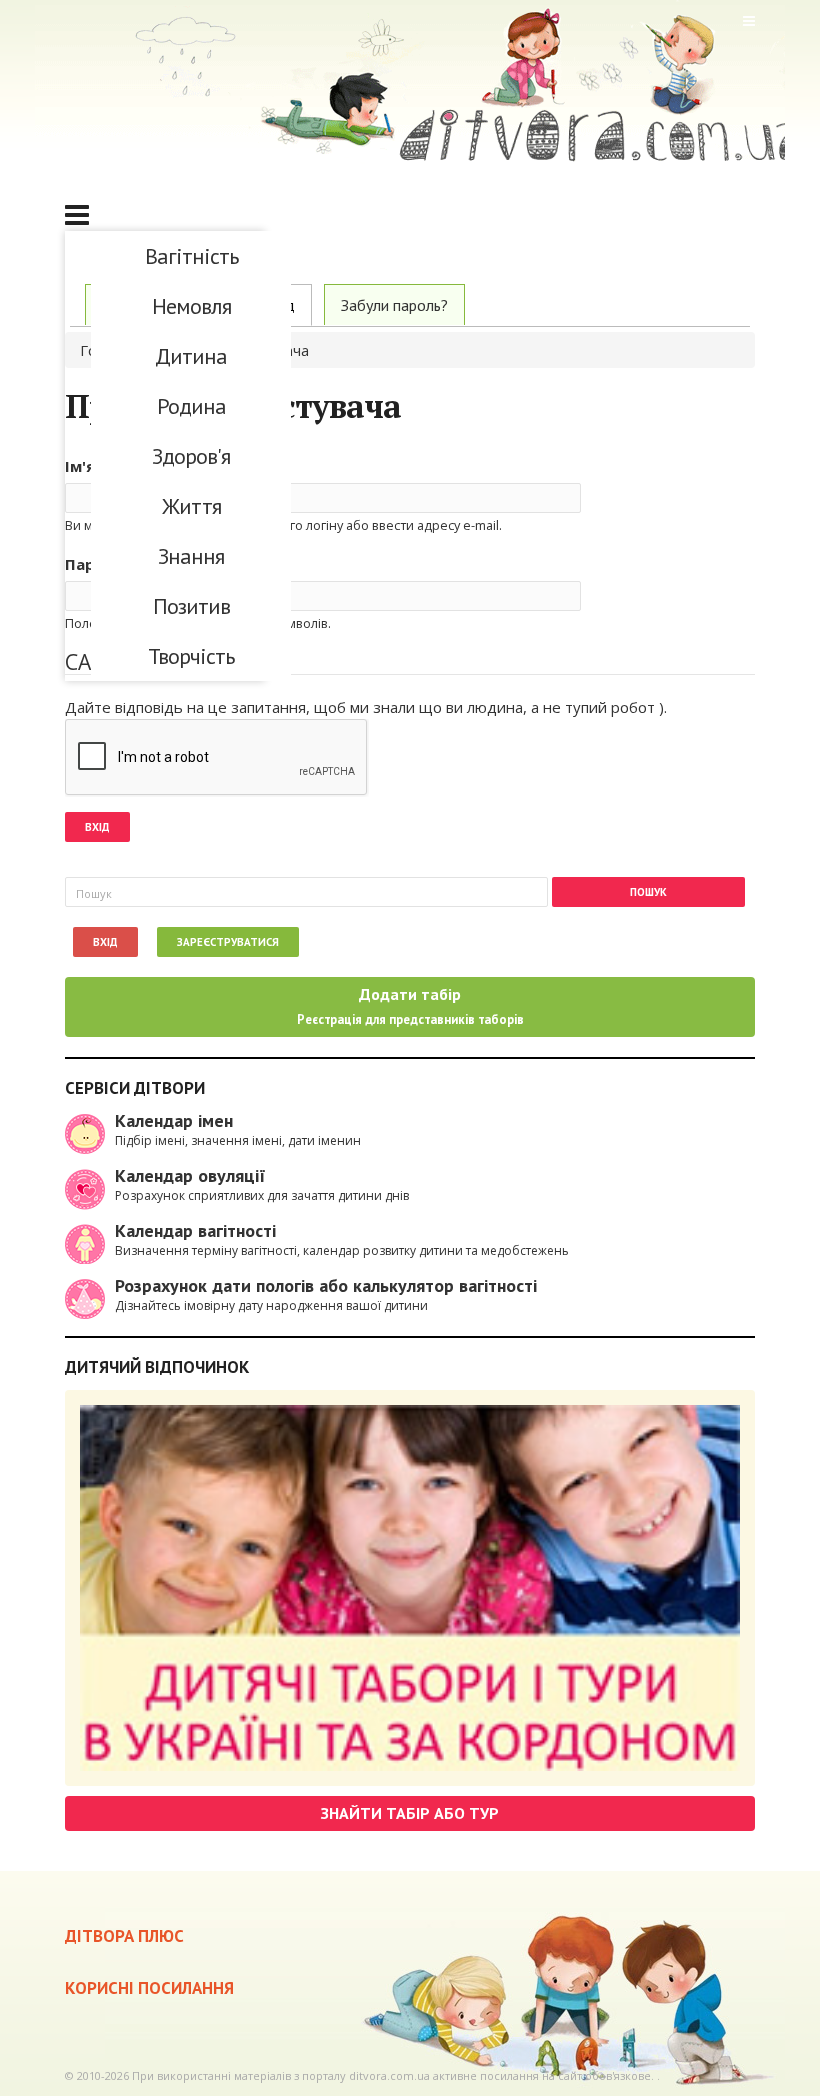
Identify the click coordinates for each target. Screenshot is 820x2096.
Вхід (105, 942)
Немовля (191, 306)
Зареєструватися (228, 942)
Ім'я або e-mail (127, 466)
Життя (191, 506)
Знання (191, 556)
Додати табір (410, 1006)
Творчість (191, 656)
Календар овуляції (190, 1175)
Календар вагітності (195, 1230)
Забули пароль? (394, 305)
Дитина (191, 356)
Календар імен (174, 1120)
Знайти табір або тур (410, 1813)
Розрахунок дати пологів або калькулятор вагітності (326, 1285)
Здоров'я (191, 456)
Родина (191, 406)
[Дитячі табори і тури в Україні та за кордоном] (410, 1588)
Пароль (100, 564)
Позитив (191, 606)
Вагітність (191, 256)
